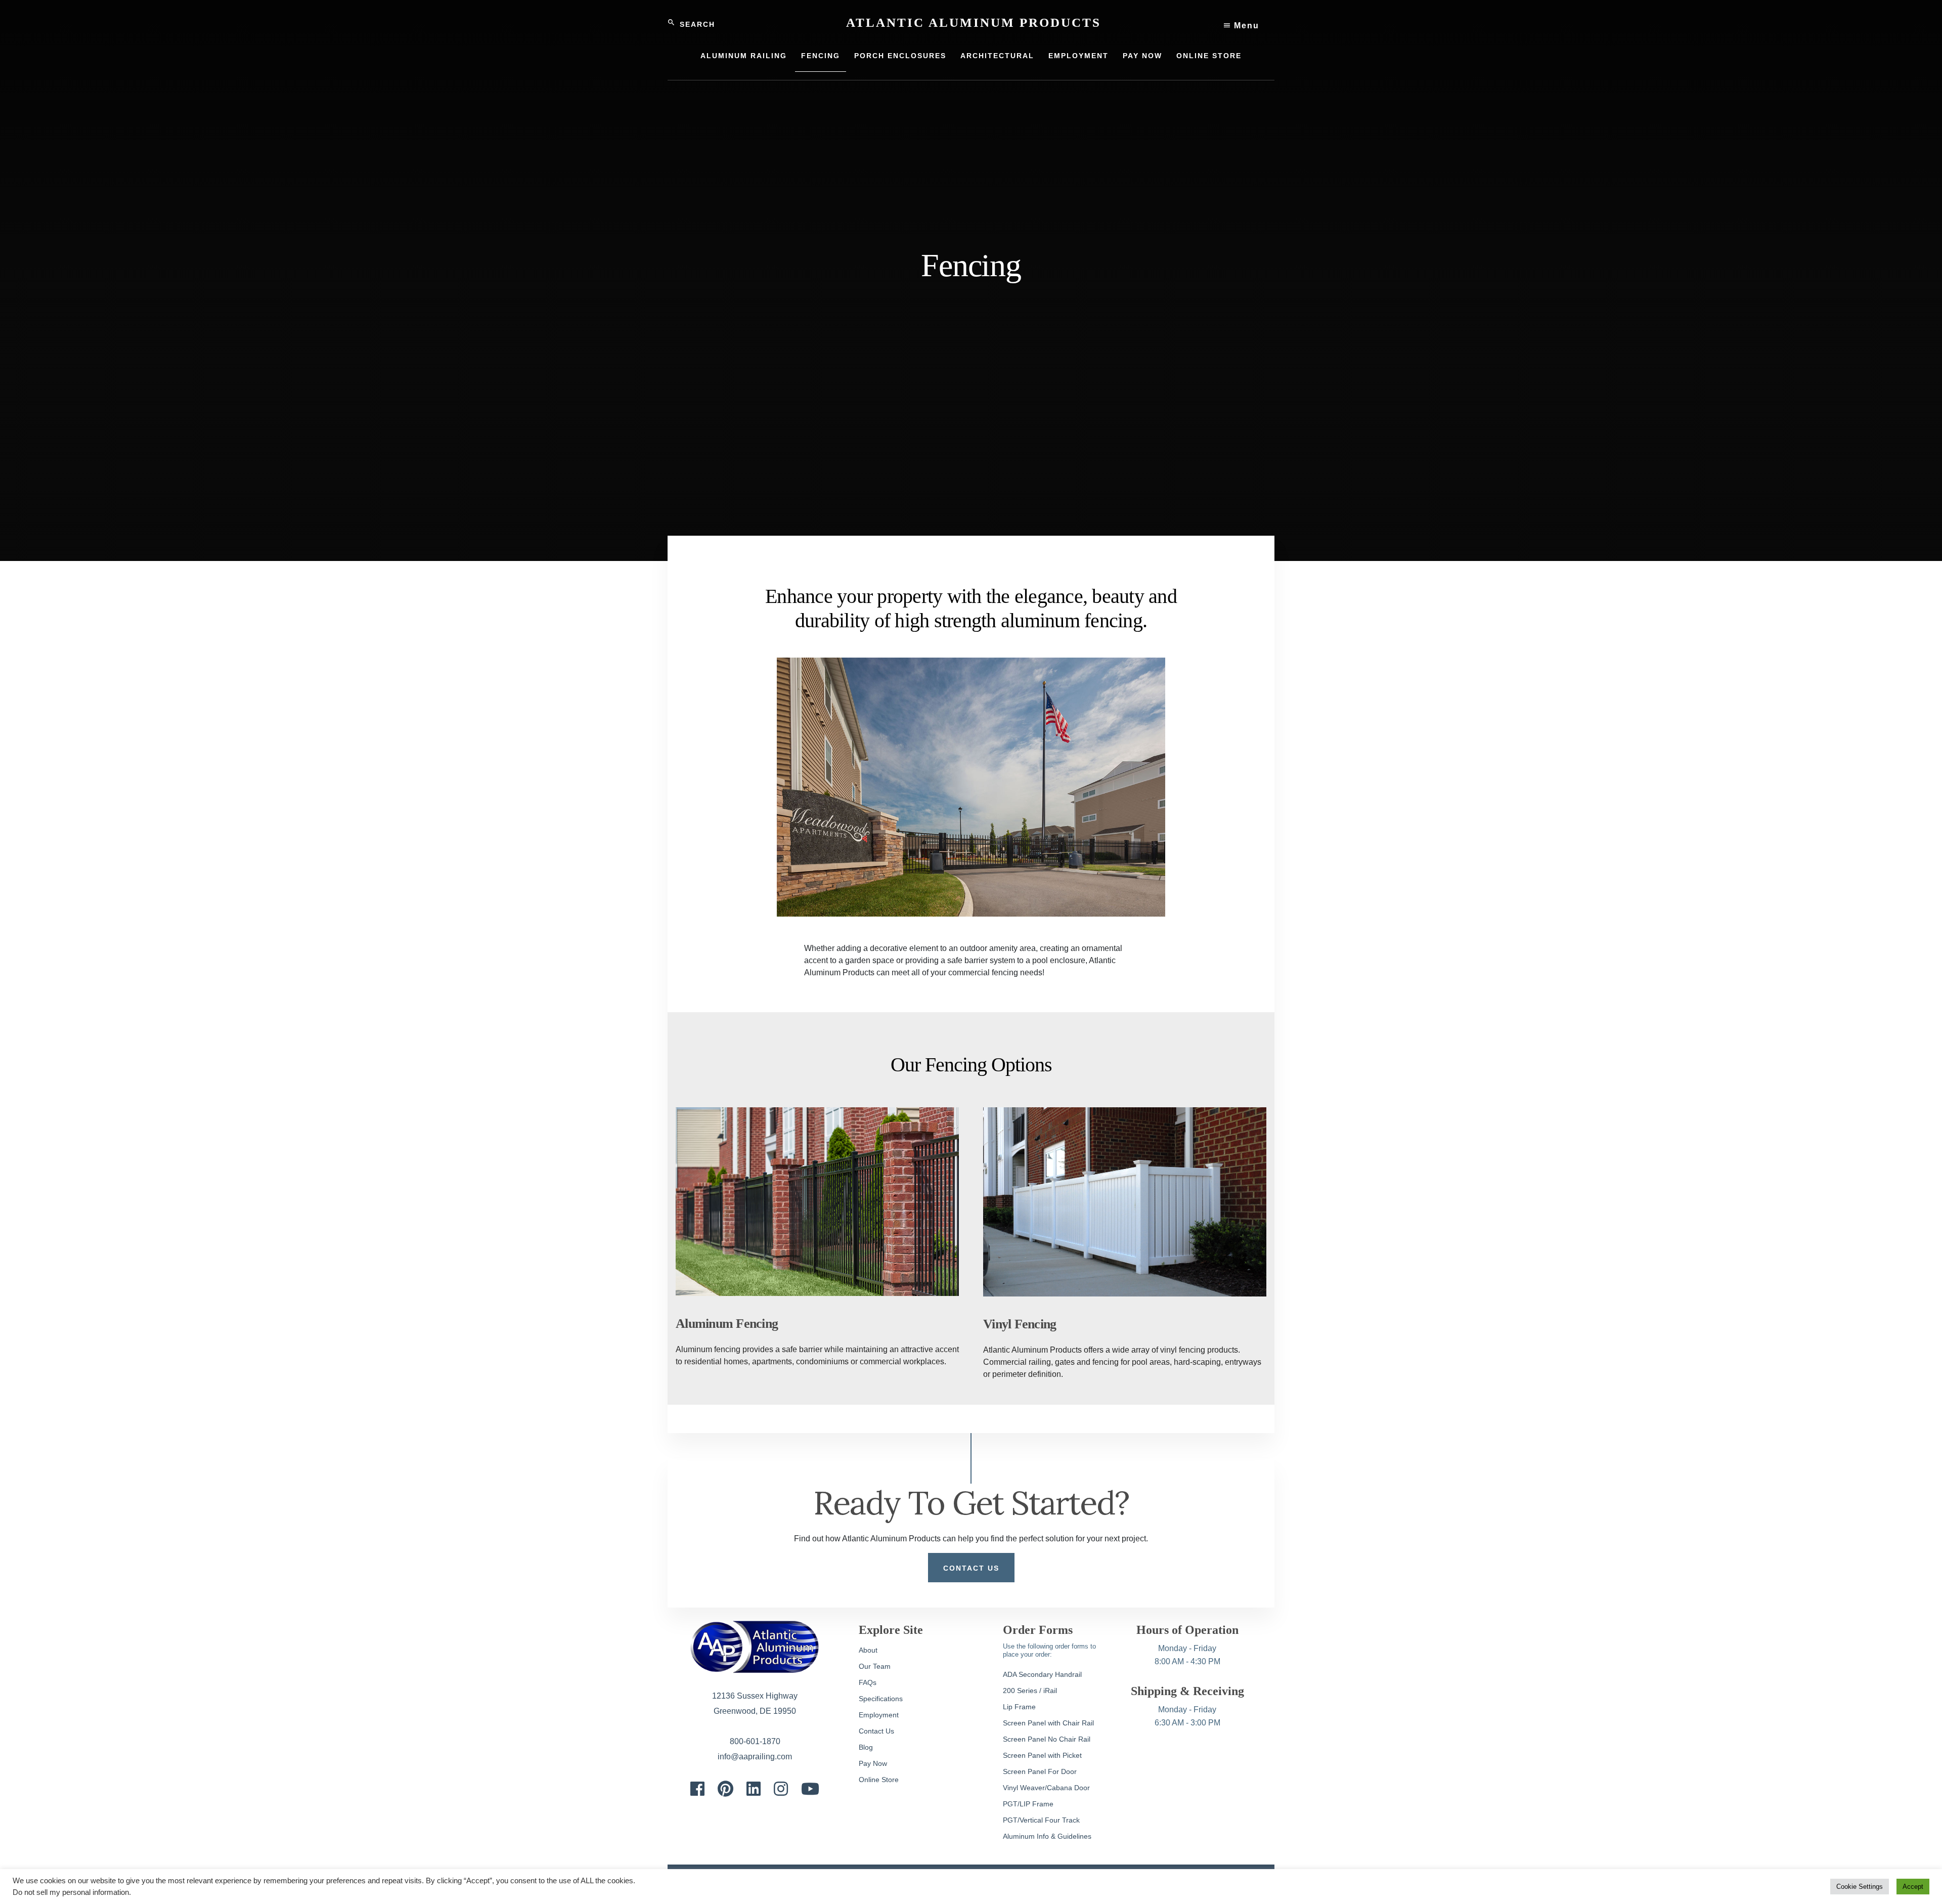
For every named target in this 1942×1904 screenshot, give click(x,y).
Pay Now (873, 1763)
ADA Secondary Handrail (1042, 1674)
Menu (1245, 26)
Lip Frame (1019, 1707)
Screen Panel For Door (1040, 1771)
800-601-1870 (755, 1741)
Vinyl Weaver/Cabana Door (1046, 1788)
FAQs (868, 1682)
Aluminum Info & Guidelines (1047, 1836)
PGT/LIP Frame (1028, 1804)
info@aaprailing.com (755, 1757)
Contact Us (971, 1568)
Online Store (879, 1780)
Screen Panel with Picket (1042, 1755)
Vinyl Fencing (1020, 1324)
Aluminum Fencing (727, 1324)
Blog (866, 1747)
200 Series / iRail (1030, 1691)
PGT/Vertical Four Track (1041, 1820)
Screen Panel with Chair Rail (1048, 1723)
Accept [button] (1913, 1887)
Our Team (875, 1666)
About (868, 1650)
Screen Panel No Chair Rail (1047, 1739)
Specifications (881, 1699)
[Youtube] (810, 1792)
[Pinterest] (725, 1792)
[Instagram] (781, 1792)
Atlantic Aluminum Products (974, 23)
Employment (879, 1715)
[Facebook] (697, 1792)
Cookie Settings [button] (1860, 1887)
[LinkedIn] (754, 1792)
